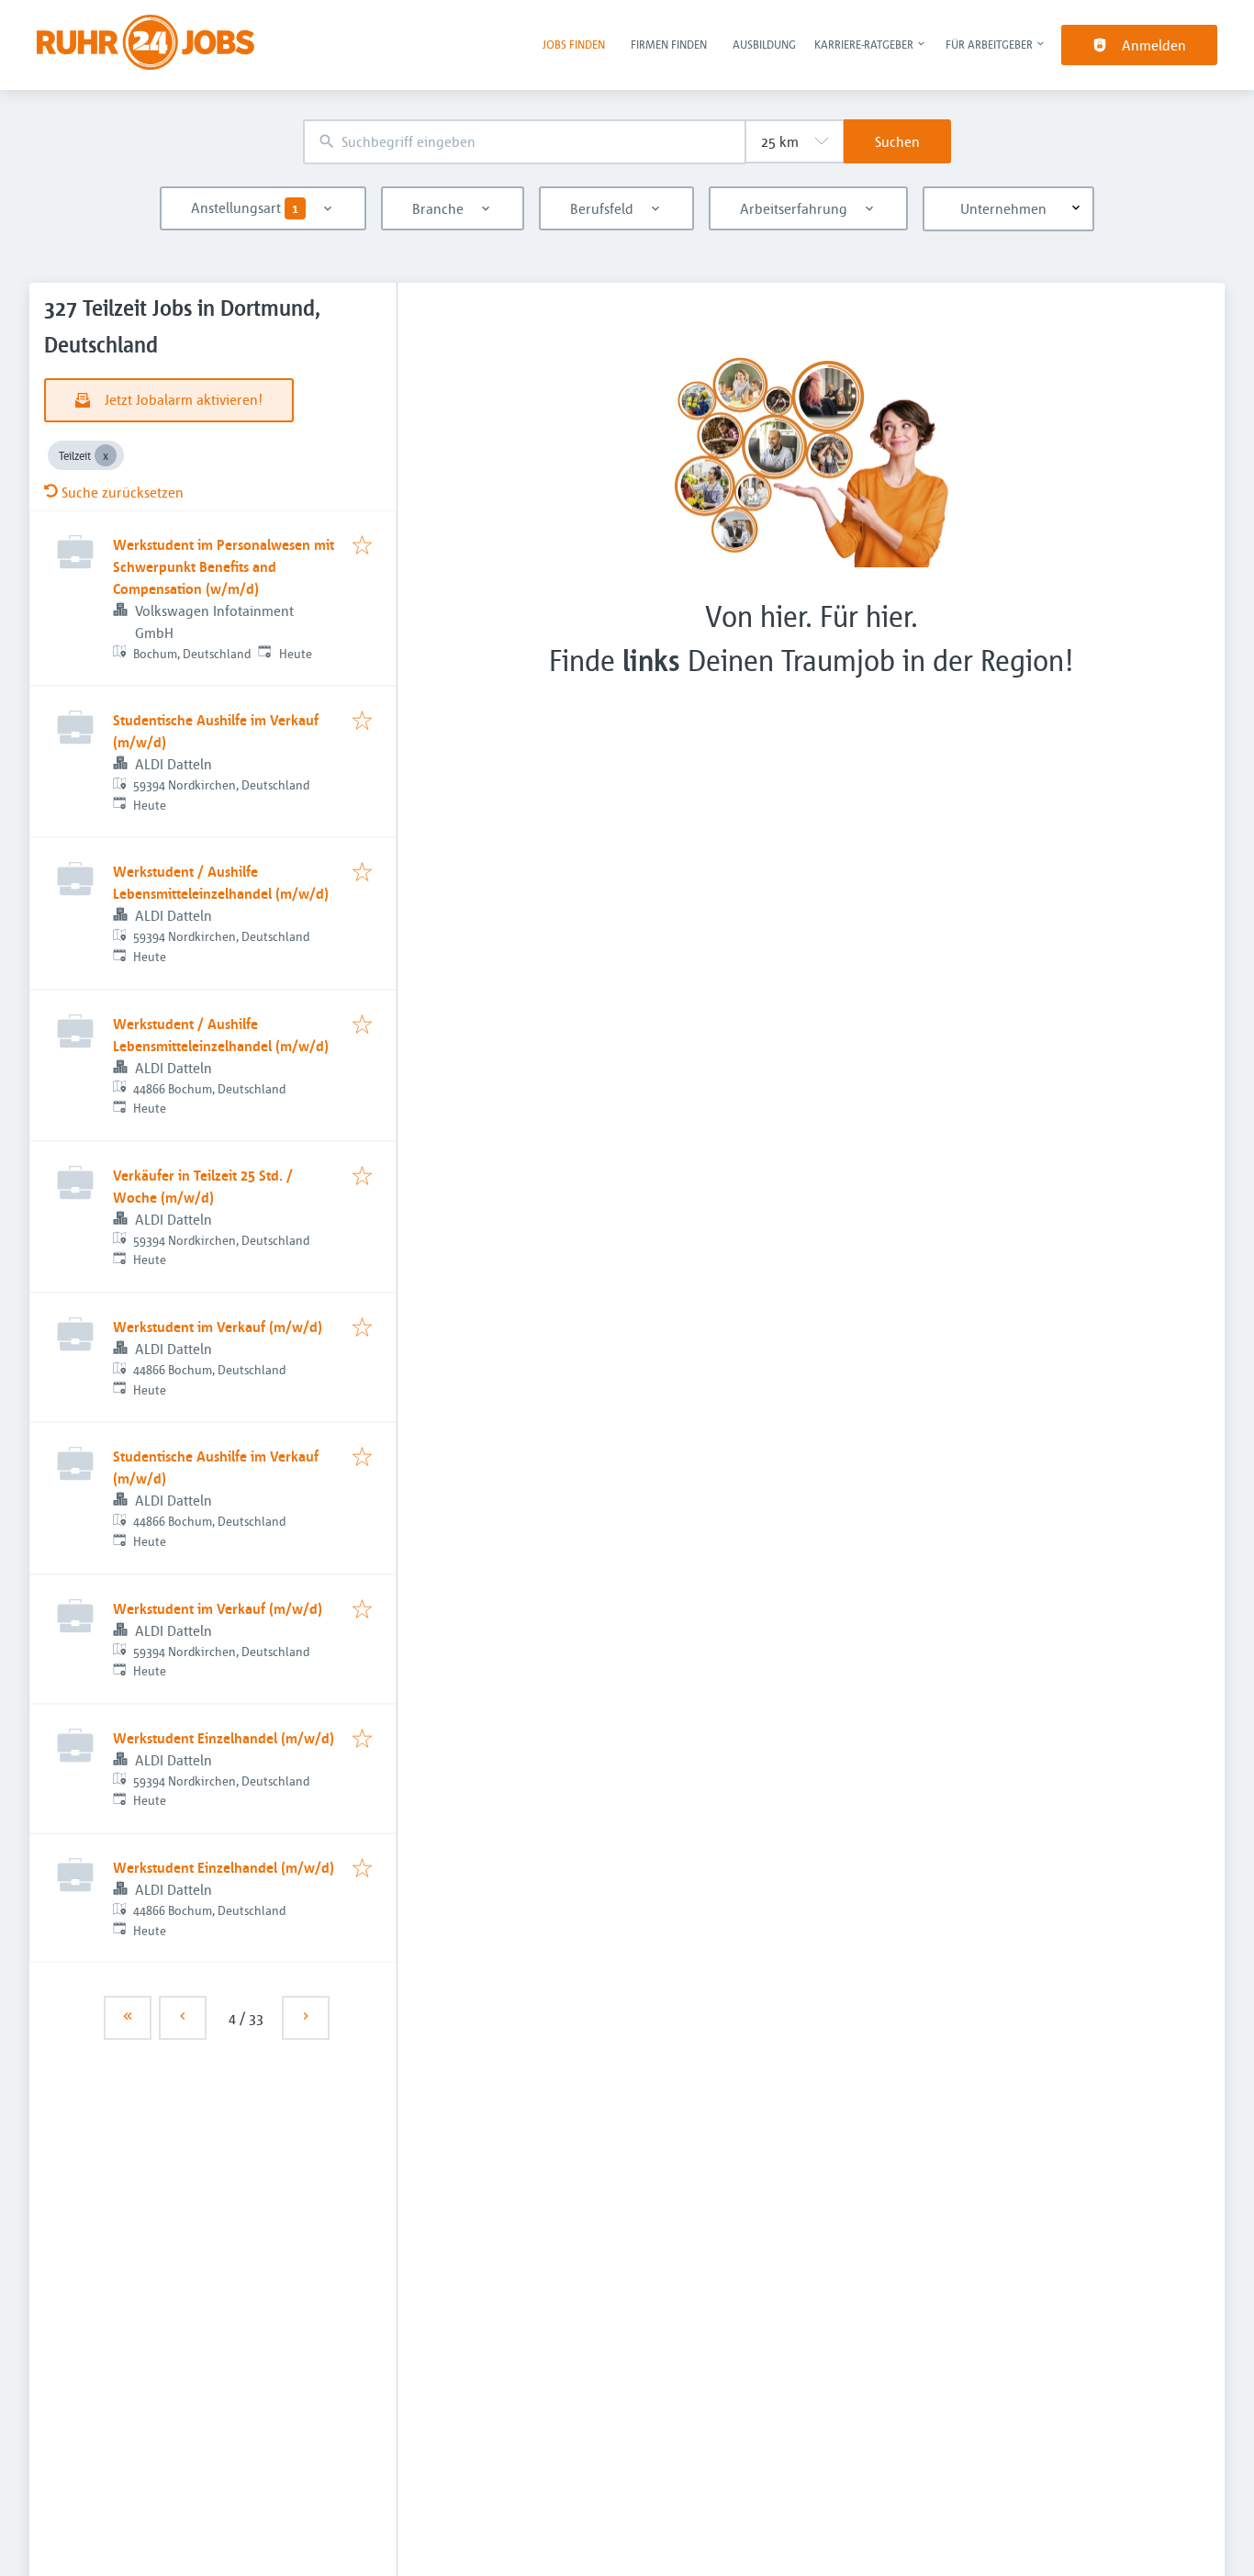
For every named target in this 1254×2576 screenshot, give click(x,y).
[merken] (362, 546)
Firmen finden (669, 44)
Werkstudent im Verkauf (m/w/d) (218, 1327)
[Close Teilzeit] (106, 455)
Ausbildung (764, 44)
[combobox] (524, 142)
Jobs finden (574, 44)
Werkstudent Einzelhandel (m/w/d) (224, 1738)
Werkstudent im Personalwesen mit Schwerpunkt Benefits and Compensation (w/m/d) (224, 566)
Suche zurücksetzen (123, 492)
